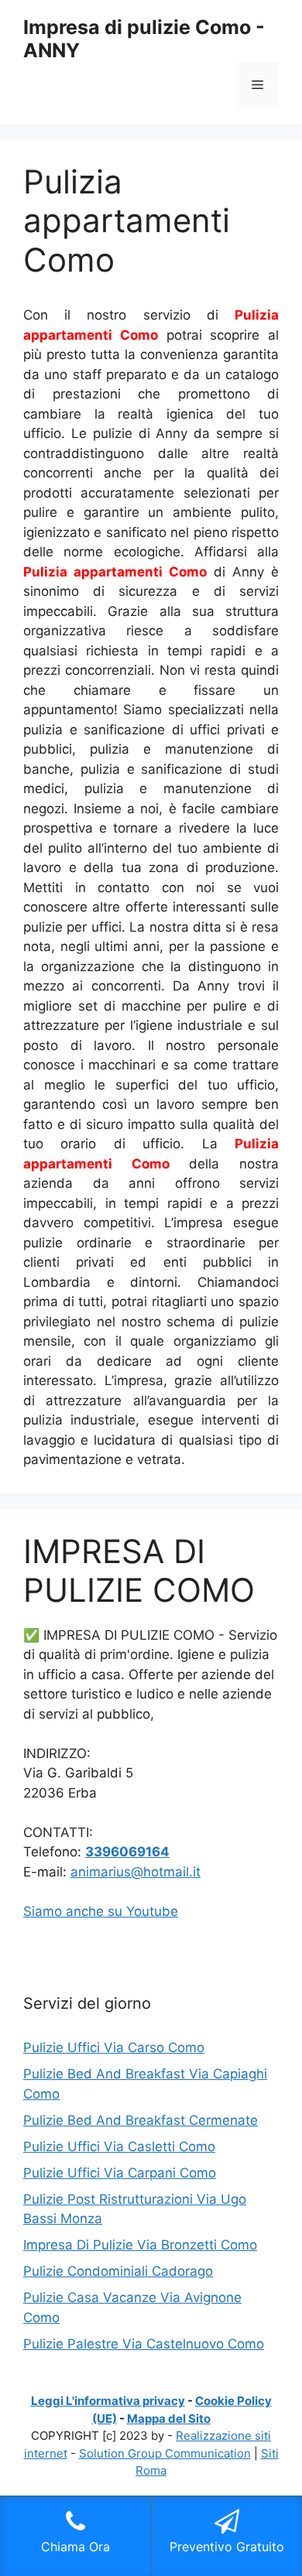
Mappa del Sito (169, 2419)
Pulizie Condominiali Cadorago (118, 2271)
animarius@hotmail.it (136, 1872)
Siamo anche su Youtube (101, 1911)
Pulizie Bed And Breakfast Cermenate (141, 2120)
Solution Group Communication (165, 2453)
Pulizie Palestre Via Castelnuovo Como (144, 2344)
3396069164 (127, 1852)
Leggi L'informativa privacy (108, 2401)
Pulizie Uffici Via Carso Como (114, 2047)
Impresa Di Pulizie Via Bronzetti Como (140, 2245)
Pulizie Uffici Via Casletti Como (119, 2147)
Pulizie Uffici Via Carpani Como (120, 2173)
